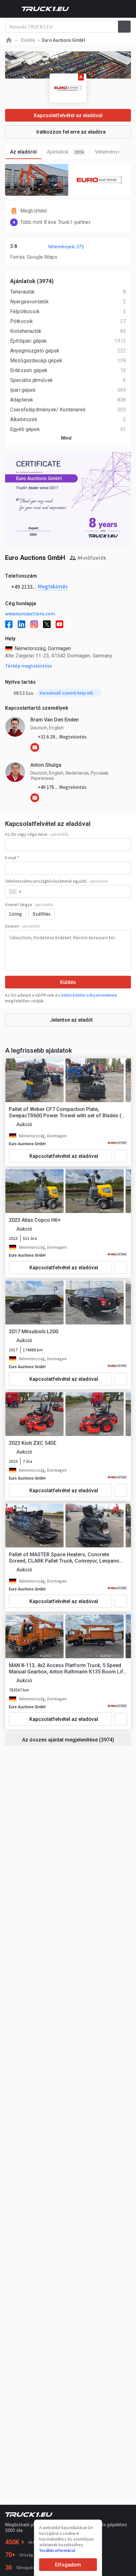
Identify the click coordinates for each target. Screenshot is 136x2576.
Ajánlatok (65, 152)
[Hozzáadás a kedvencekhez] (121, 1156)
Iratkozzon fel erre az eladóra (71, 132)
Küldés (68, 982)
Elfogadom (68, 2565)
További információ (57, 2550)
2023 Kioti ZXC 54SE (33, 1443)
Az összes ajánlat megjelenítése (68, 1740)
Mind (66, 438)
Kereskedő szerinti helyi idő (66, 693)
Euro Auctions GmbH (27, 1144)
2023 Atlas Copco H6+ (35, 1220)
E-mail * (12, 858)
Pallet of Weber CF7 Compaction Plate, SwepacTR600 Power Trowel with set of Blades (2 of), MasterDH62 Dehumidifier (67, 1113)
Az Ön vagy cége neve (37, 834)
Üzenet (22, 926)
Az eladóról (23, 152)
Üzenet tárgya (29, 904)
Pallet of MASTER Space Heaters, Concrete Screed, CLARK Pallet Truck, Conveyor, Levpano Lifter (64, 1558)
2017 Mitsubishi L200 (34, 1332)
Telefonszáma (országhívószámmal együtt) (56, 881)
